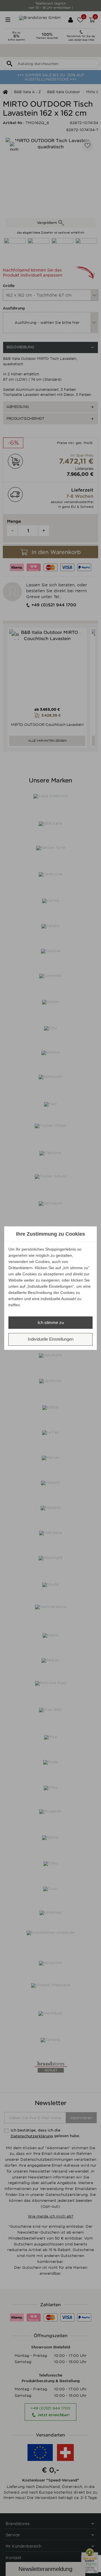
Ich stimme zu (51, 1322)
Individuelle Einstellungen (51, 1339)
